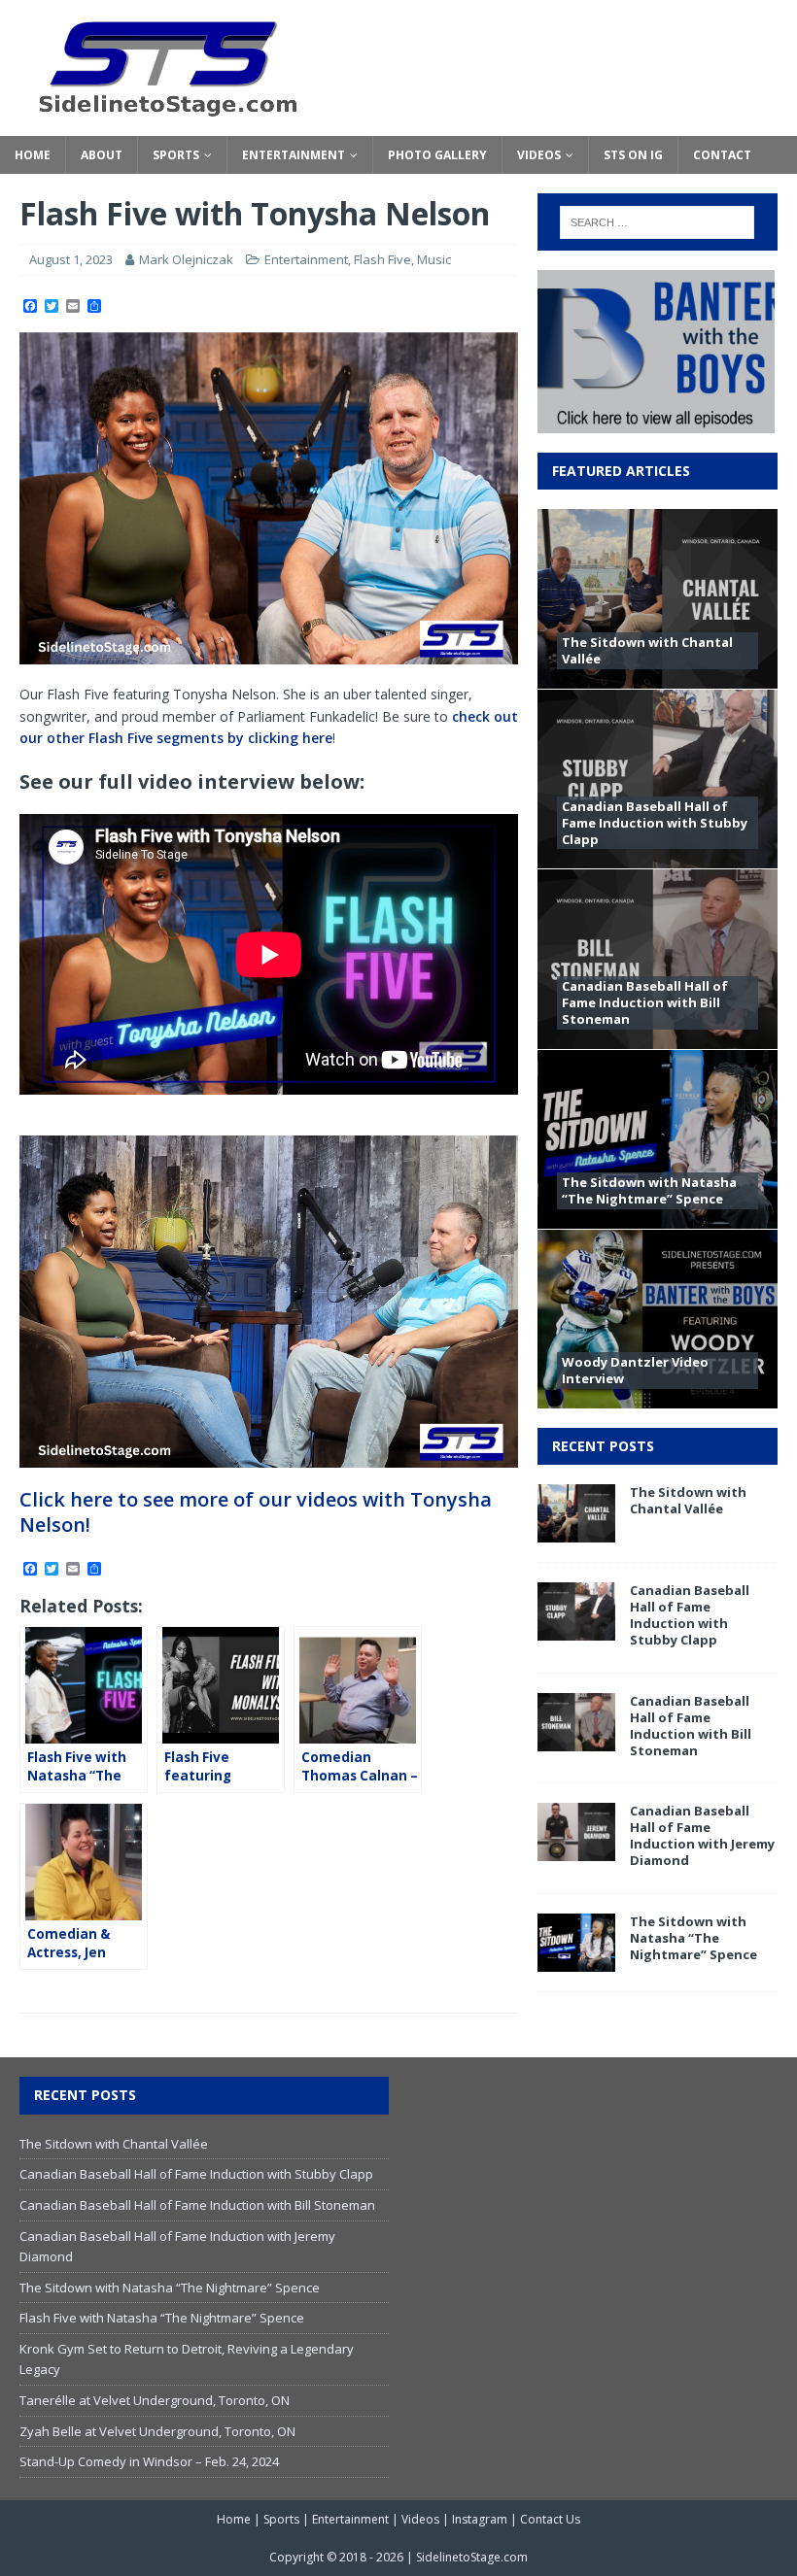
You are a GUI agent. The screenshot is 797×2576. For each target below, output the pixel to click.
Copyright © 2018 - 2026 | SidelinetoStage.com (398, 2557)
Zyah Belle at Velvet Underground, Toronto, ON (157, 2431)
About (102, 155)
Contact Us (550, 2519)
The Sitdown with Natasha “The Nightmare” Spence (649, 1190)
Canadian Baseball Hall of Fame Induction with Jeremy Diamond (702, 1835)
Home (33, 155)
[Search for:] (657, 222)
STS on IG (633, 155)
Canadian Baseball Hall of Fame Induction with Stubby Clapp (655, 823)
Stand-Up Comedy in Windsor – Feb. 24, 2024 (149, 2461)
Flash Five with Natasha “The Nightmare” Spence (162, 2318)
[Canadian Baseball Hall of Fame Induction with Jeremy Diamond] (576, 1850)
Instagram (480, 2519)
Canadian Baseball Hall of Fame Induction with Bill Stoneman (645, 1002)
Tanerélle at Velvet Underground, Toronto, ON (155, 2400)
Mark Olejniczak (186, 259)
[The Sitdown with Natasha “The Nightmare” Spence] (576, 1961)
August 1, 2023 (71, 259)
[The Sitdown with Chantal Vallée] (576, 1531)
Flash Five (382, 259)
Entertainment (294, 155)
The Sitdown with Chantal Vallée (647, 650)
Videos (539, 155)
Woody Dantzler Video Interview (635, 1370)
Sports (176, 155)
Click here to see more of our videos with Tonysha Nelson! (256, 1512)
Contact (722, 155)
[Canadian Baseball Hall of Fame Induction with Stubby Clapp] (576, 1629)
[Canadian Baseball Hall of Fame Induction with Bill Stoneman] (576, 1739)
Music (434, 259)
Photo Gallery (437, 155)
